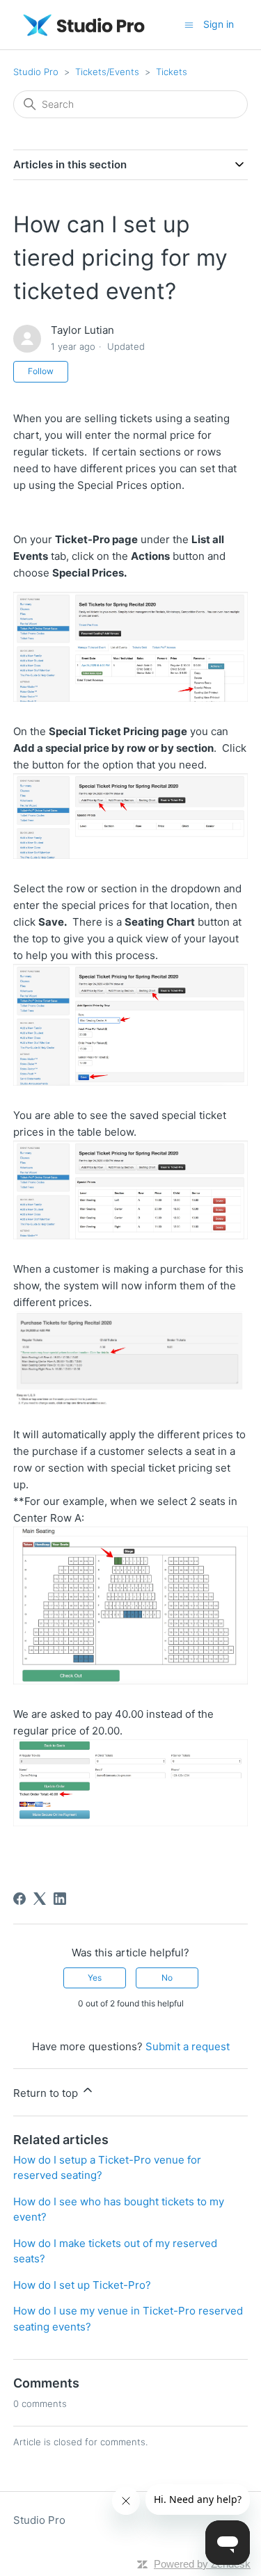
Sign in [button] (219, 24)
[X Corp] (40, 1899)
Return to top (47, 2093)
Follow (41, 371)
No (167, 1978)
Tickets (172, 72)
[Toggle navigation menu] (189, 24)
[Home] (84, 25)
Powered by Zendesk (202, 2564)
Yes (95, 1978)
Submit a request (188, 2046)
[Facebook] (19, 1899)
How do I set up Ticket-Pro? (82, 2285)
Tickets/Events (107, 72)
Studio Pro (36, 72)
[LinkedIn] (60, 1899)
